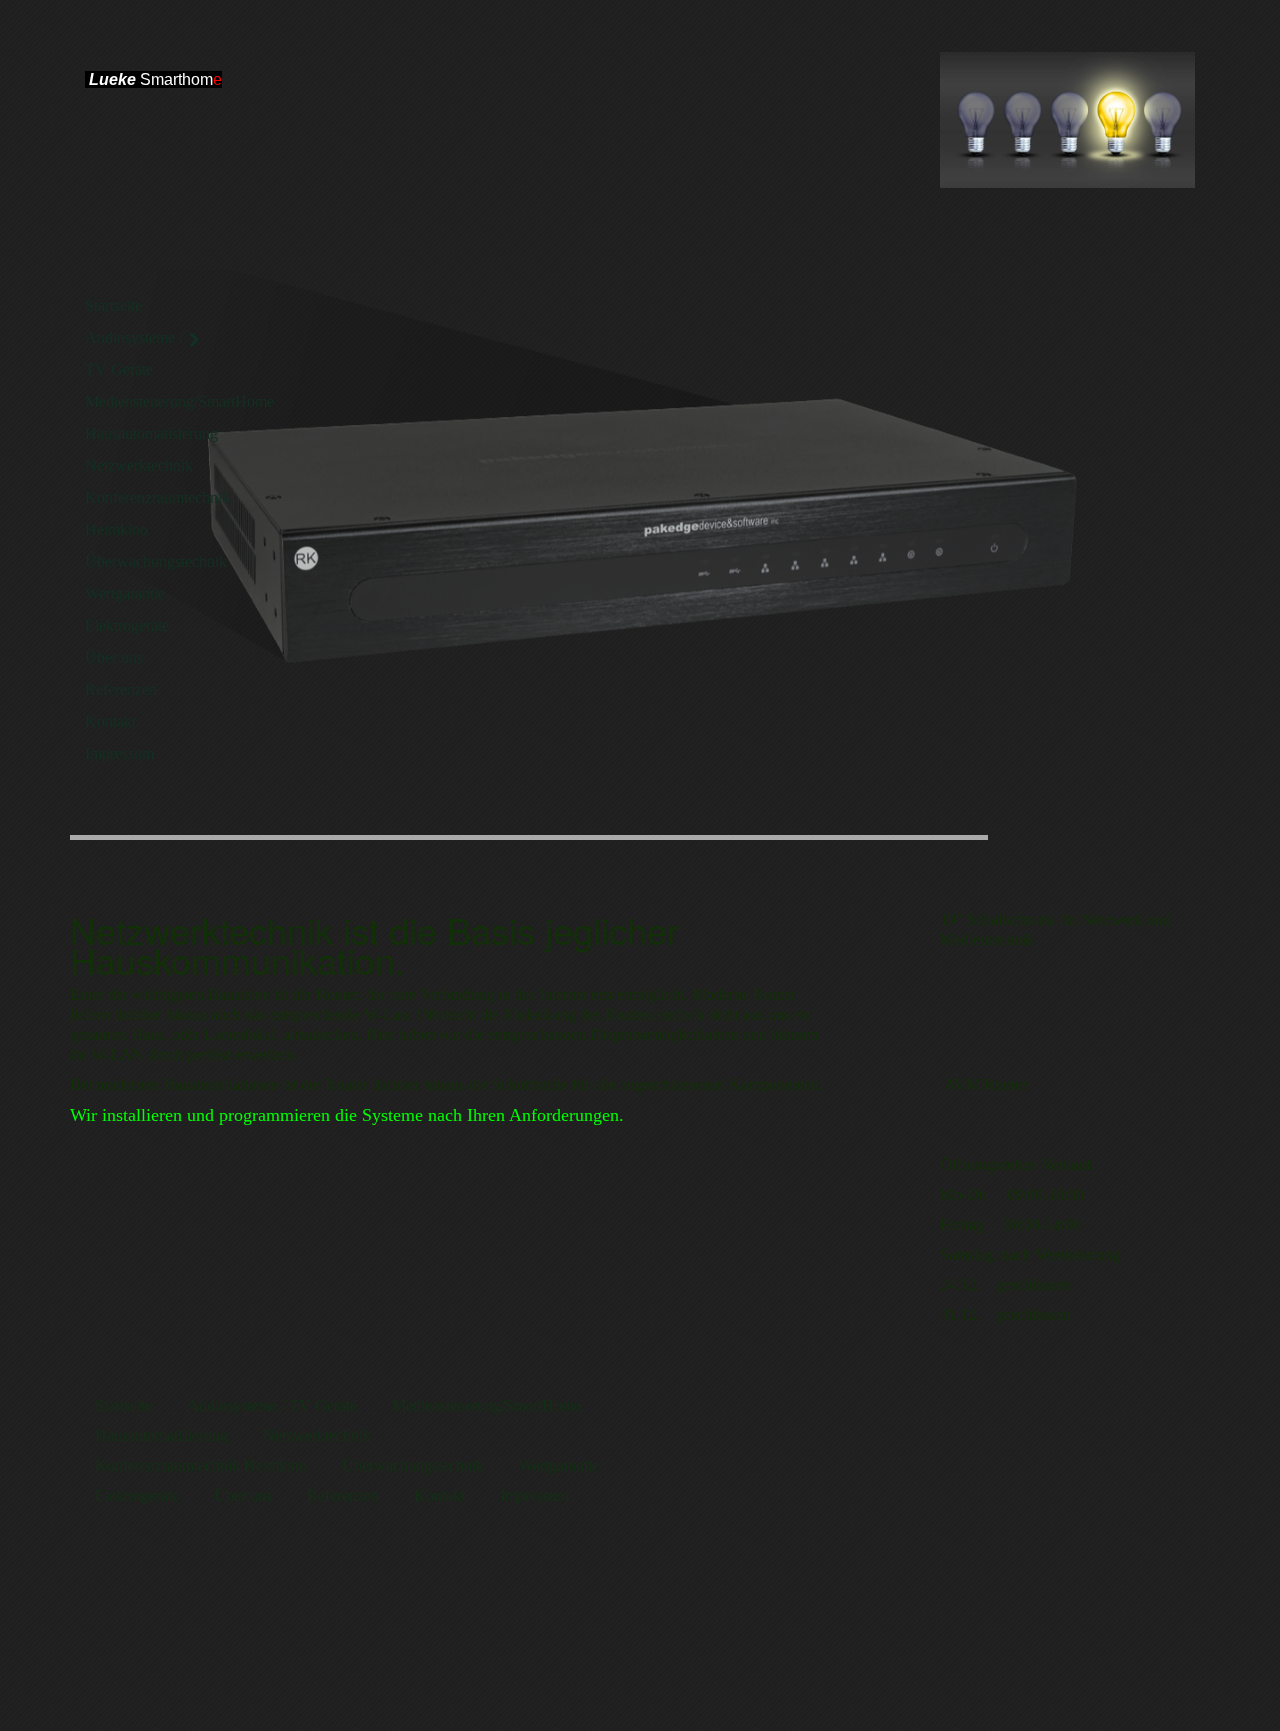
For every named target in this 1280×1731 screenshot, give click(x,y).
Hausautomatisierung (145, 433)
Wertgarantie (125, 593)
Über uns (114, 657)
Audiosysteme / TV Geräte (134, 353)
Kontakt (110, 721)
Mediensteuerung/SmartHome (145, 401)
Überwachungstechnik (145, 561)
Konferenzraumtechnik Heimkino (145, 513)
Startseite (113, 305)
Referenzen (121, 689)
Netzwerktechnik (139, 465)
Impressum (119, 753)
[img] (1067, 120)
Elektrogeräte (127, 625)
